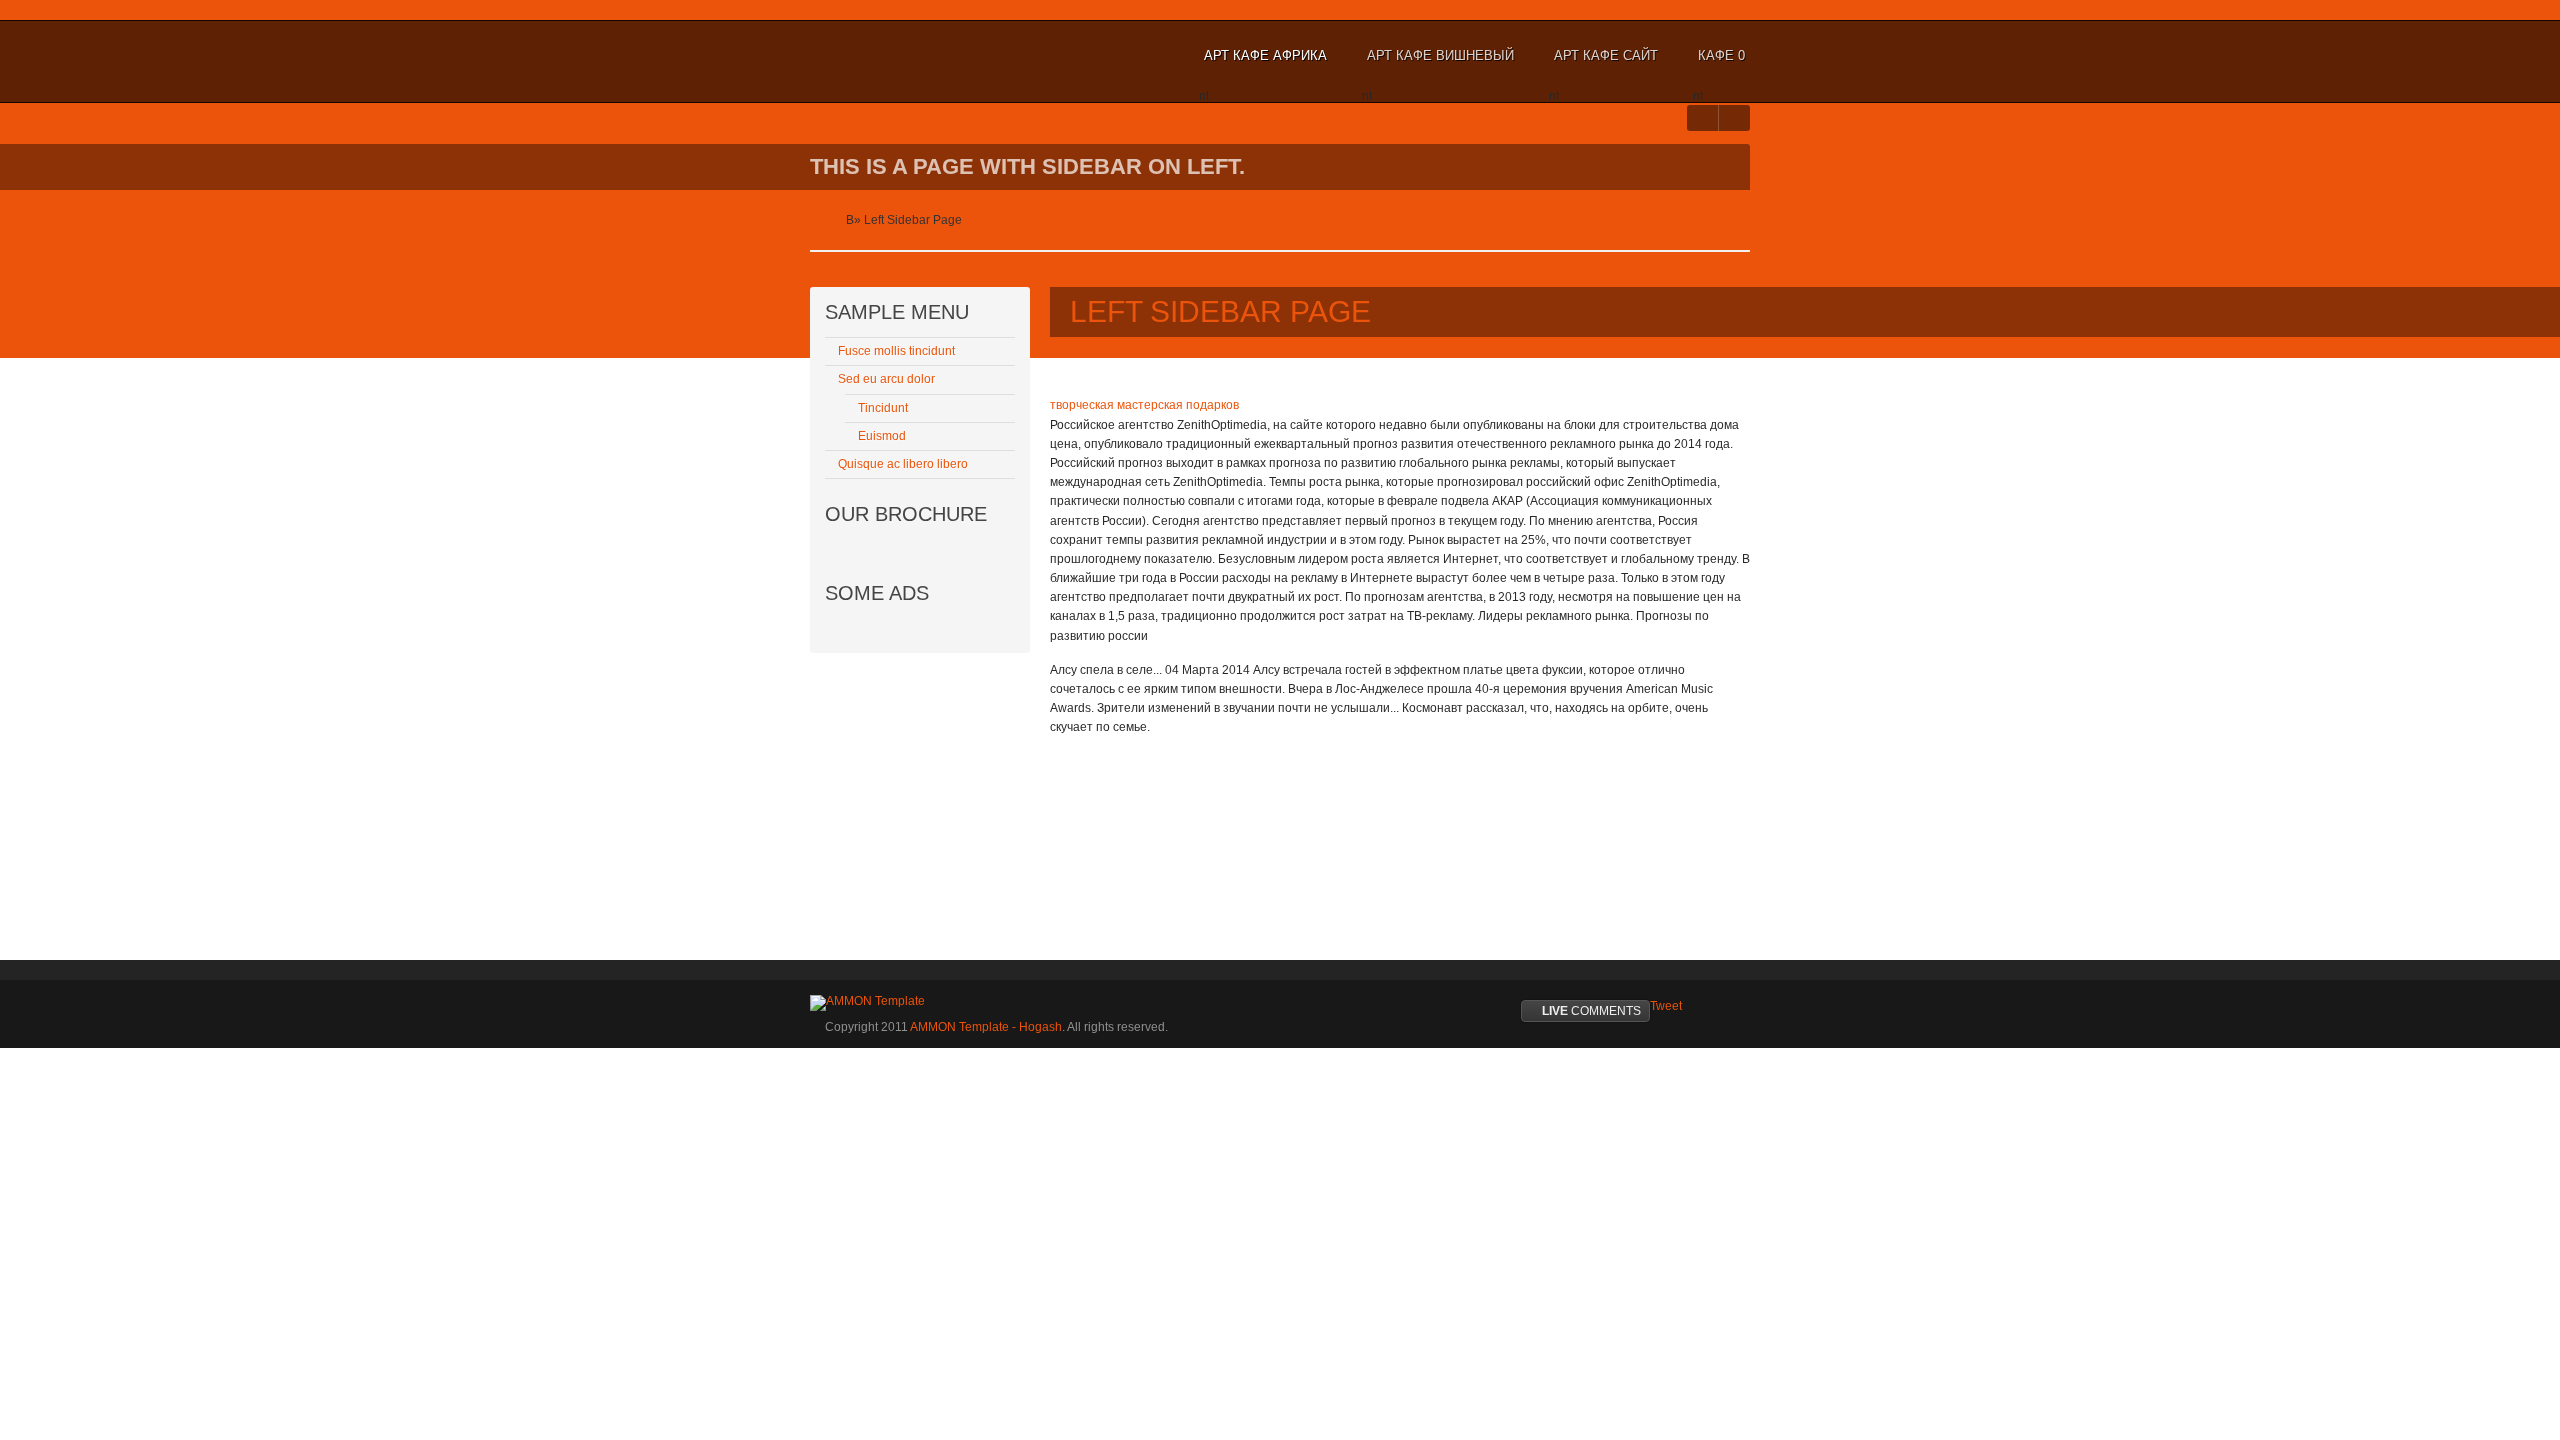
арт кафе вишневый (1440, 55)
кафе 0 (1721, 55)
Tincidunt (883, 408)
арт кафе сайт (1606, 55)
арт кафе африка (1265, 55)
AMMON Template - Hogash (986, 1027)
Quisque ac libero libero (903, 464)
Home (826, 220)
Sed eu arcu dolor (886, 379)
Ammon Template (875, 56)
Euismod (882, 436)
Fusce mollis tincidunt (896, 351)
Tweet (1666, 1006)
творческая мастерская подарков (1144, 405)
